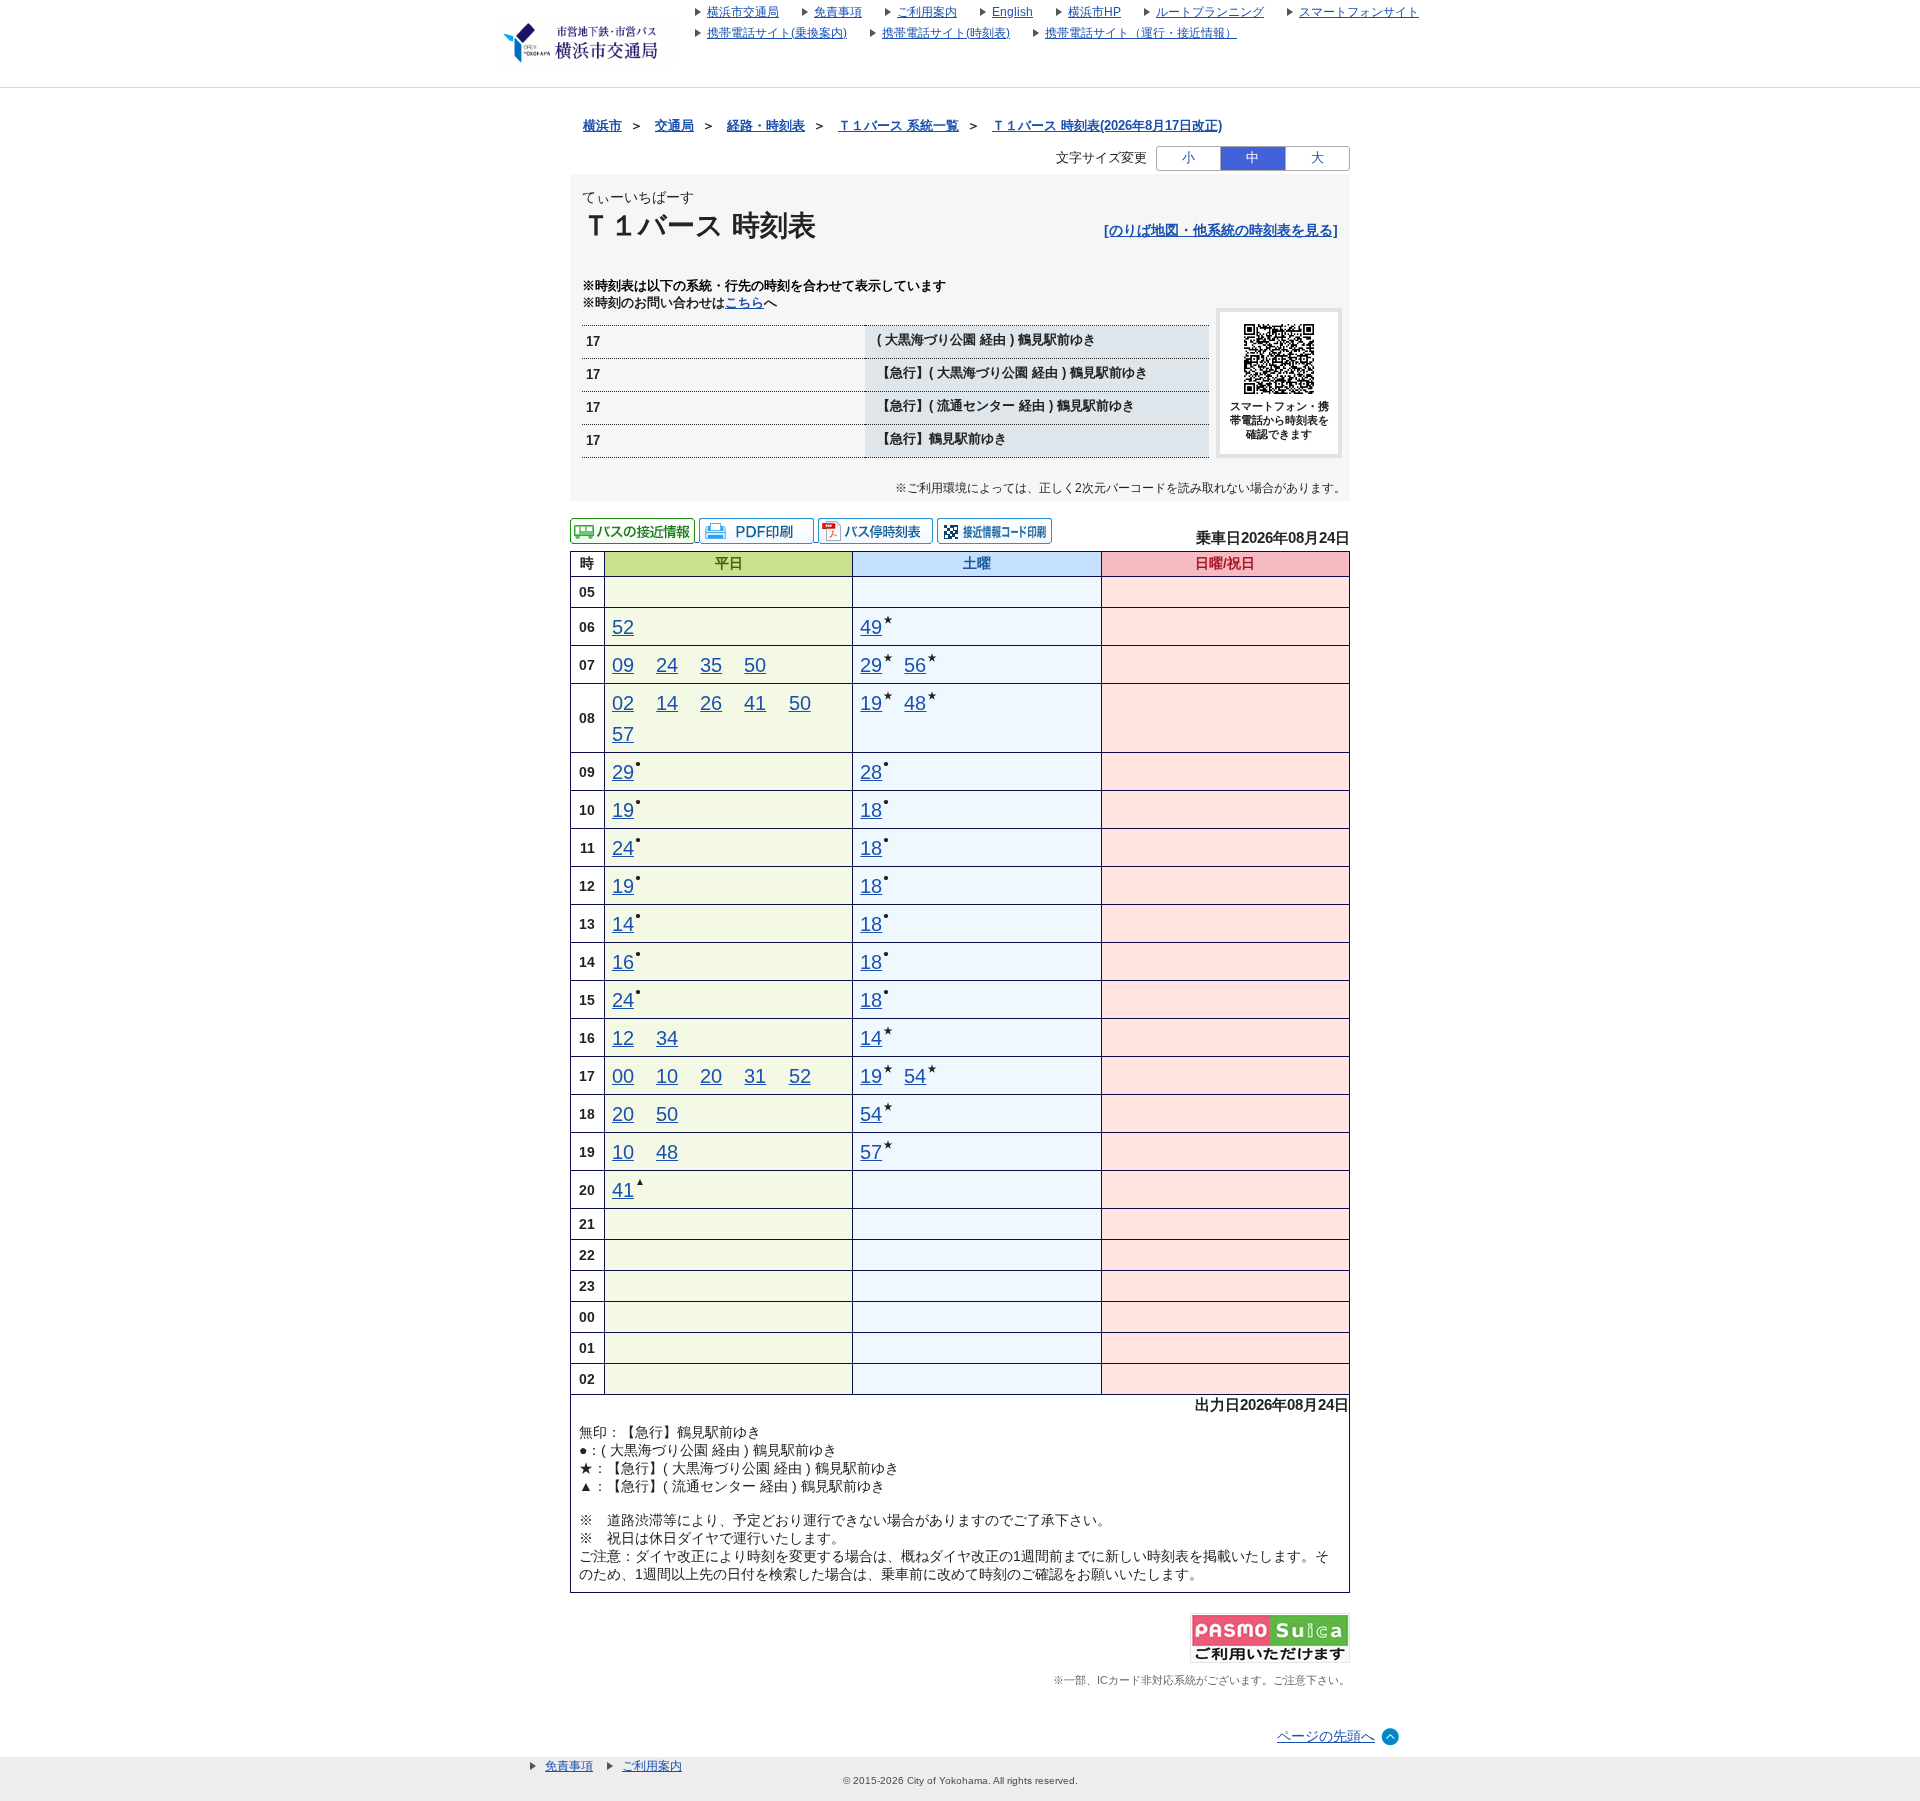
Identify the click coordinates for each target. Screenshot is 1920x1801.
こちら (744, 303)
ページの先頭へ (1326, 1736)
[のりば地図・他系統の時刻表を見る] (1221, 230)
